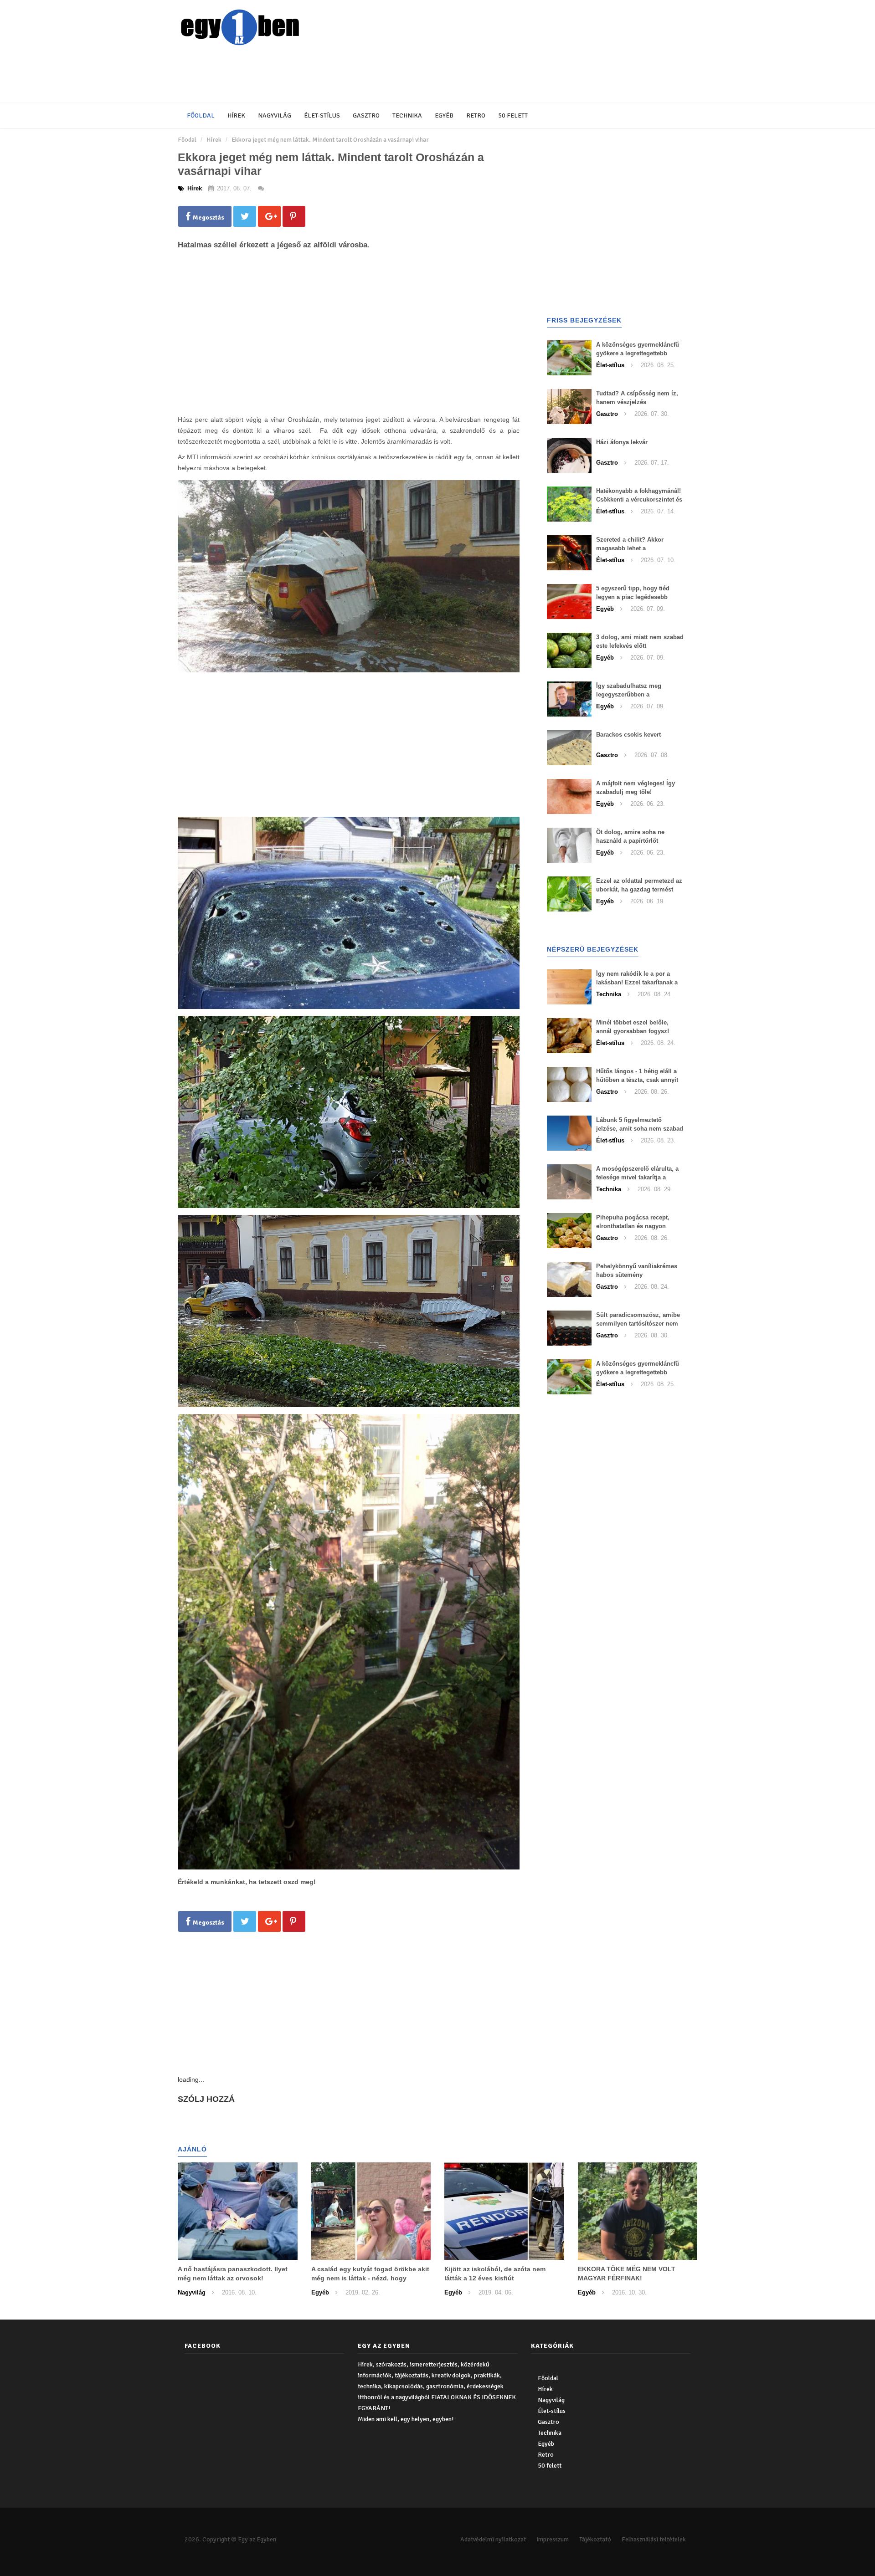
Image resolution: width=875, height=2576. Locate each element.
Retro (476, 115)
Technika (407, 115)
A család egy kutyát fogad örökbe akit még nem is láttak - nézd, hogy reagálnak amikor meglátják (370, 2278)
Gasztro (366, 115)
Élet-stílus (322, 115)
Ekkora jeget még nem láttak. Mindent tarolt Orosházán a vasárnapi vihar (330, 140)
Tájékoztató (595, 2539)
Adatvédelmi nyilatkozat (493, 2539)
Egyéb (444, 115)
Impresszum (553, 2539)
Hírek (236, 115)
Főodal (187, 140)
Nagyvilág (275, 115)
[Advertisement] (399, 75)
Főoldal (201, 115)
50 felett (513, 115)
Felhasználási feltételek (654, 2539)
